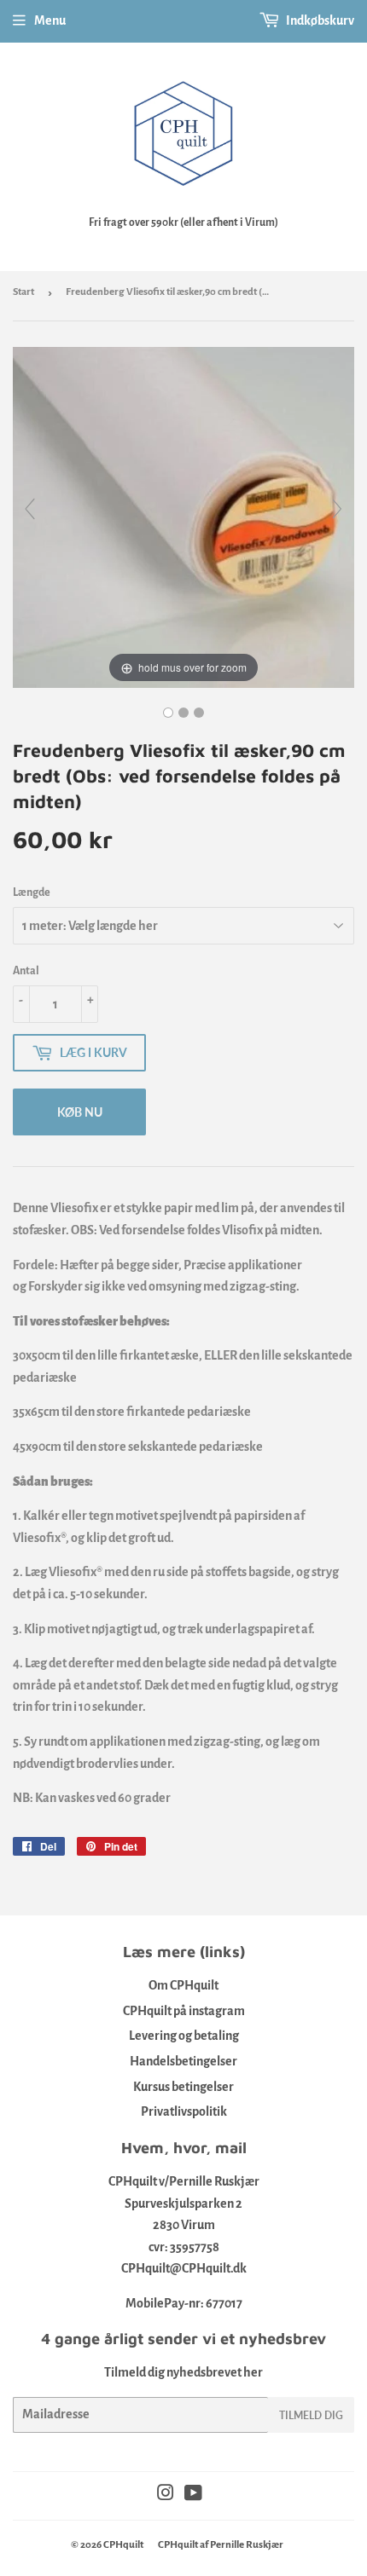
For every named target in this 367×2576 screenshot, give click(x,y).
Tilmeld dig (311, 2415)
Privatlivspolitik (184, 2111)
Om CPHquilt (183, 1985)
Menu (50, 20)
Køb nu (80, 1112)
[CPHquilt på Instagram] (166, 2495)
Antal (26, 971)
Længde (32, 892)
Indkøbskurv (319, 20)
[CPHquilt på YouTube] (193, 2495)
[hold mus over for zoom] (183, 517)
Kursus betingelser (183, 2087)
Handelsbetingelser (183, 2061)
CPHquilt (123, 2545)
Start (23, 292)
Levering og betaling (184, 2036)
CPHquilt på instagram (184, 2011)
